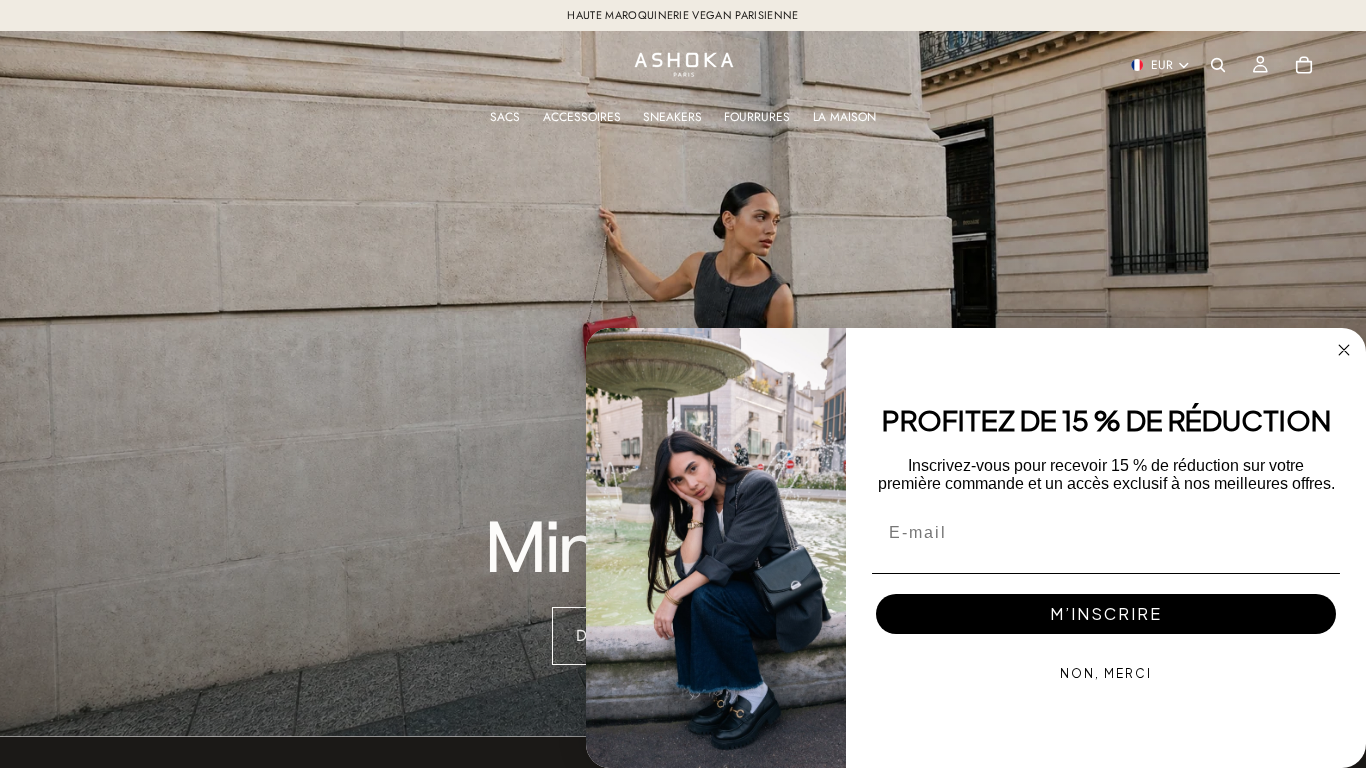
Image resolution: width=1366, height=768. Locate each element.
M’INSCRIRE (1106, 613)
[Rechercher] (1218, 65)
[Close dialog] (1344, 350)
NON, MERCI (1106, 673)
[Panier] (1304, 65)
